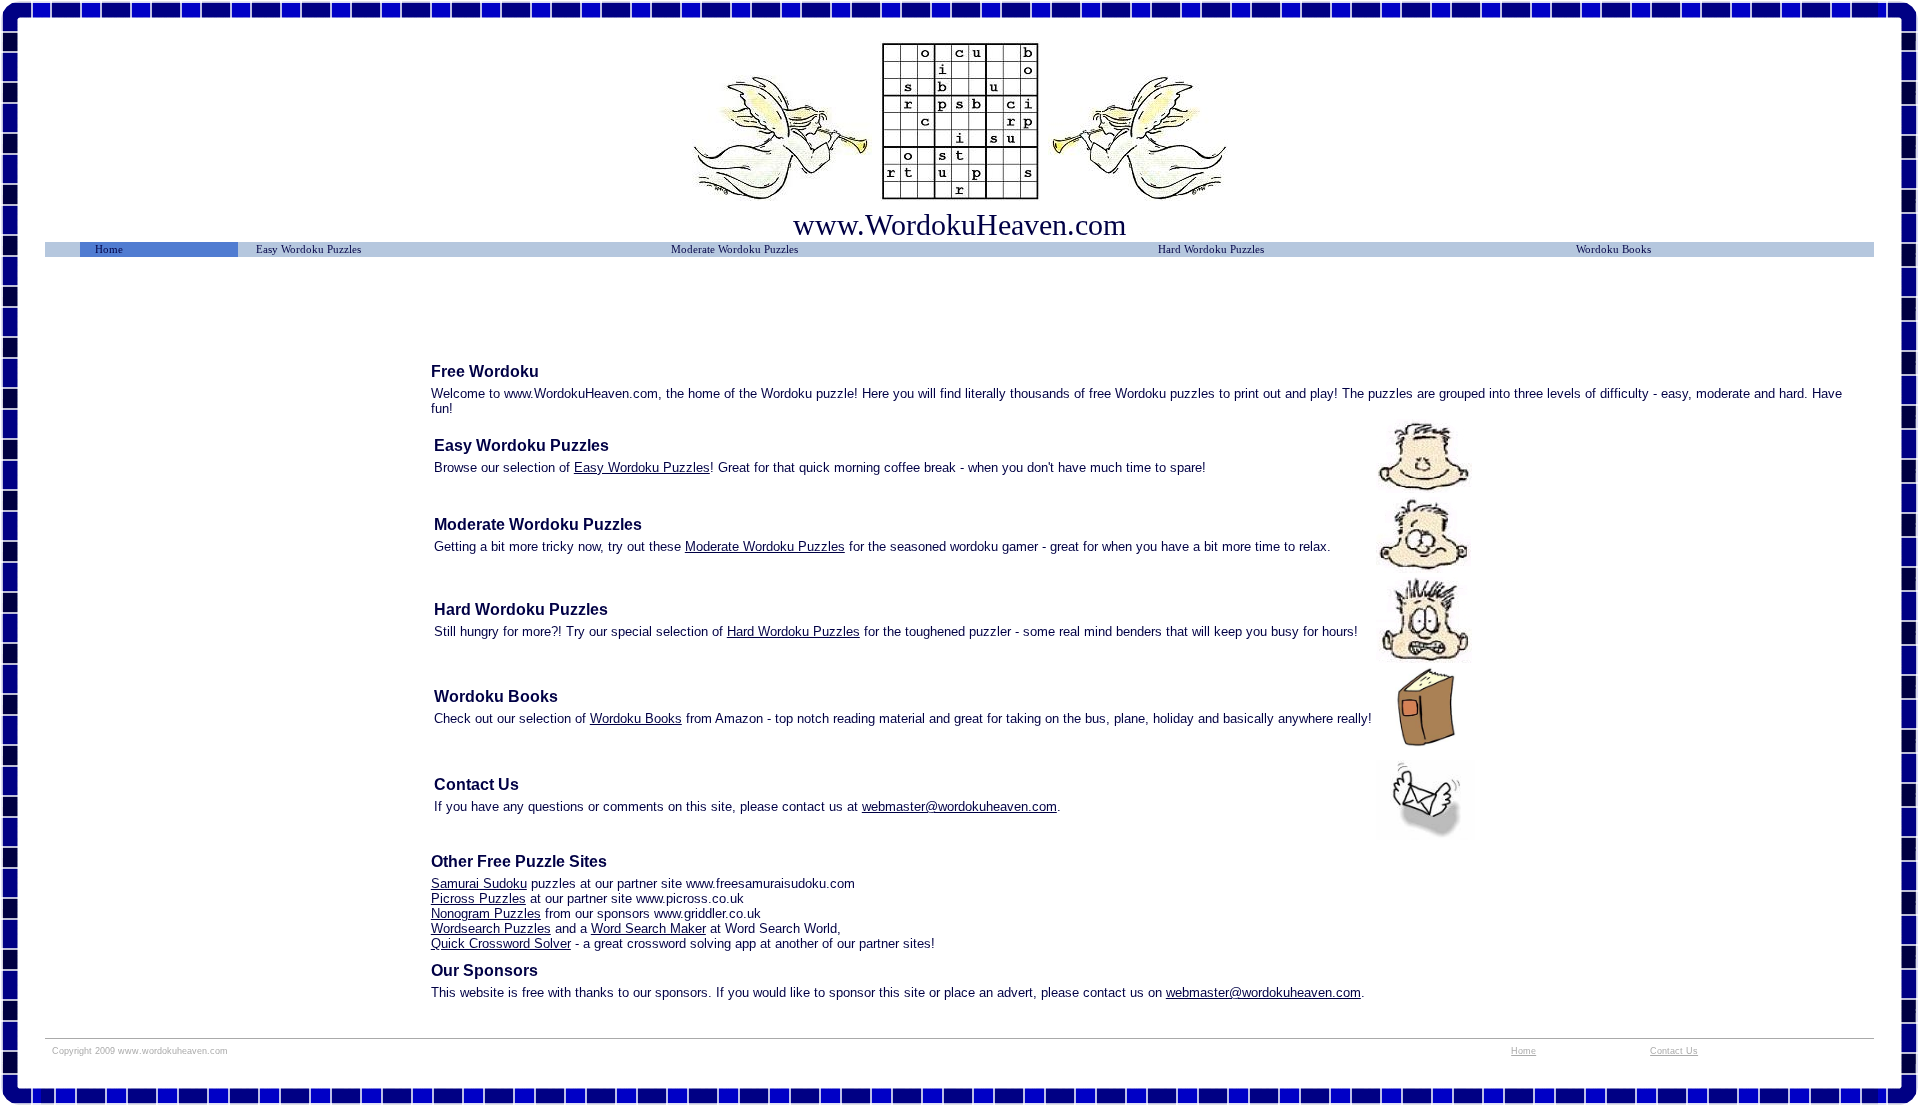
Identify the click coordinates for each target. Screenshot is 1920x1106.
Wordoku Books (1613, 249)
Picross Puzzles (478, 898)
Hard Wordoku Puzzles (1211, 249)
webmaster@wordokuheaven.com (959, 806)
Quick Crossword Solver (501, 943)
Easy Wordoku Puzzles (308, 249)
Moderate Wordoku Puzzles (734, 249)
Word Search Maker (648, 928)
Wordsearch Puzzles (491, 928)
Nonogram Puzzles (486, 913)
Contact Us (1674, 1051)
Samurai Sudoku (479, 883)
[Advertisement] (238, 317)
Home (109, 249)
